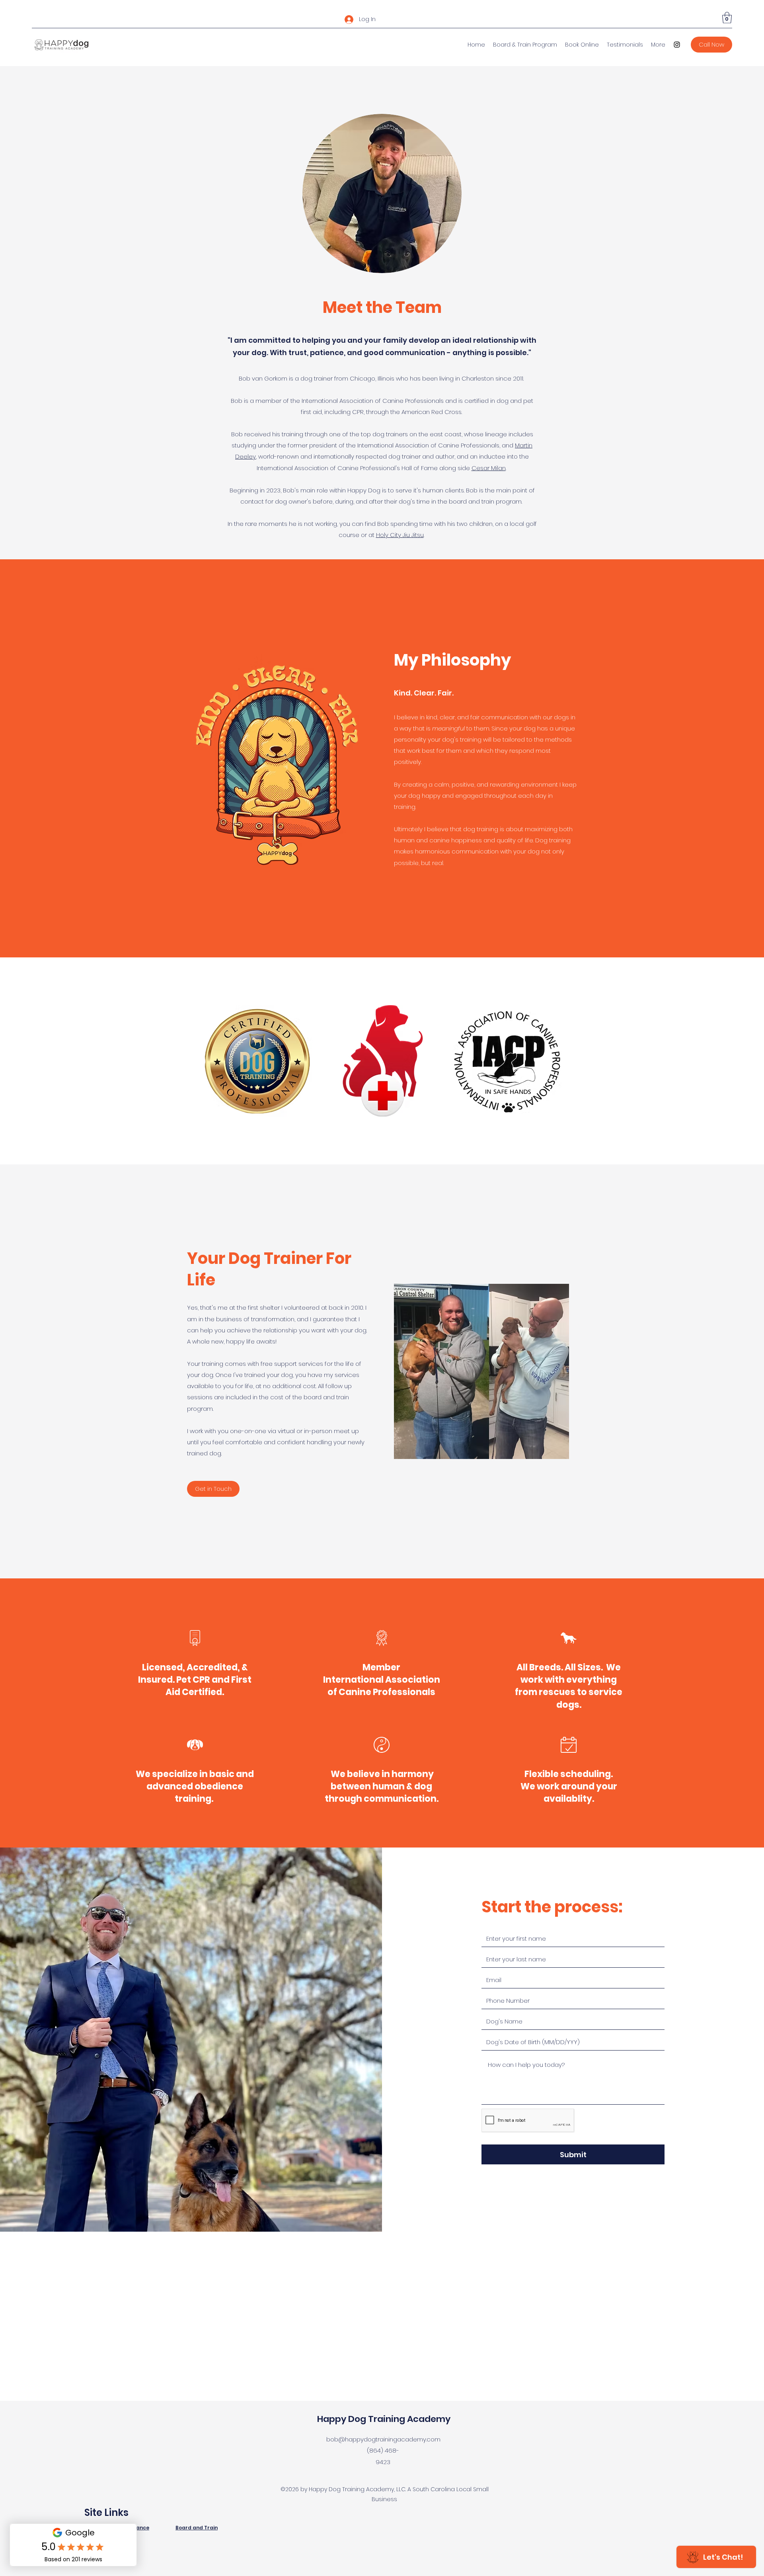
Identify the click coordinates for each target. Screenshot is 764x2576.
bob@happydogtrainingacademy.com (383, 2439)
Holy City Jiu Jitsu (400, 535)
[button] (727, 18)
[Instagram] (677, 45)
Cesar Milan (489, 468)
